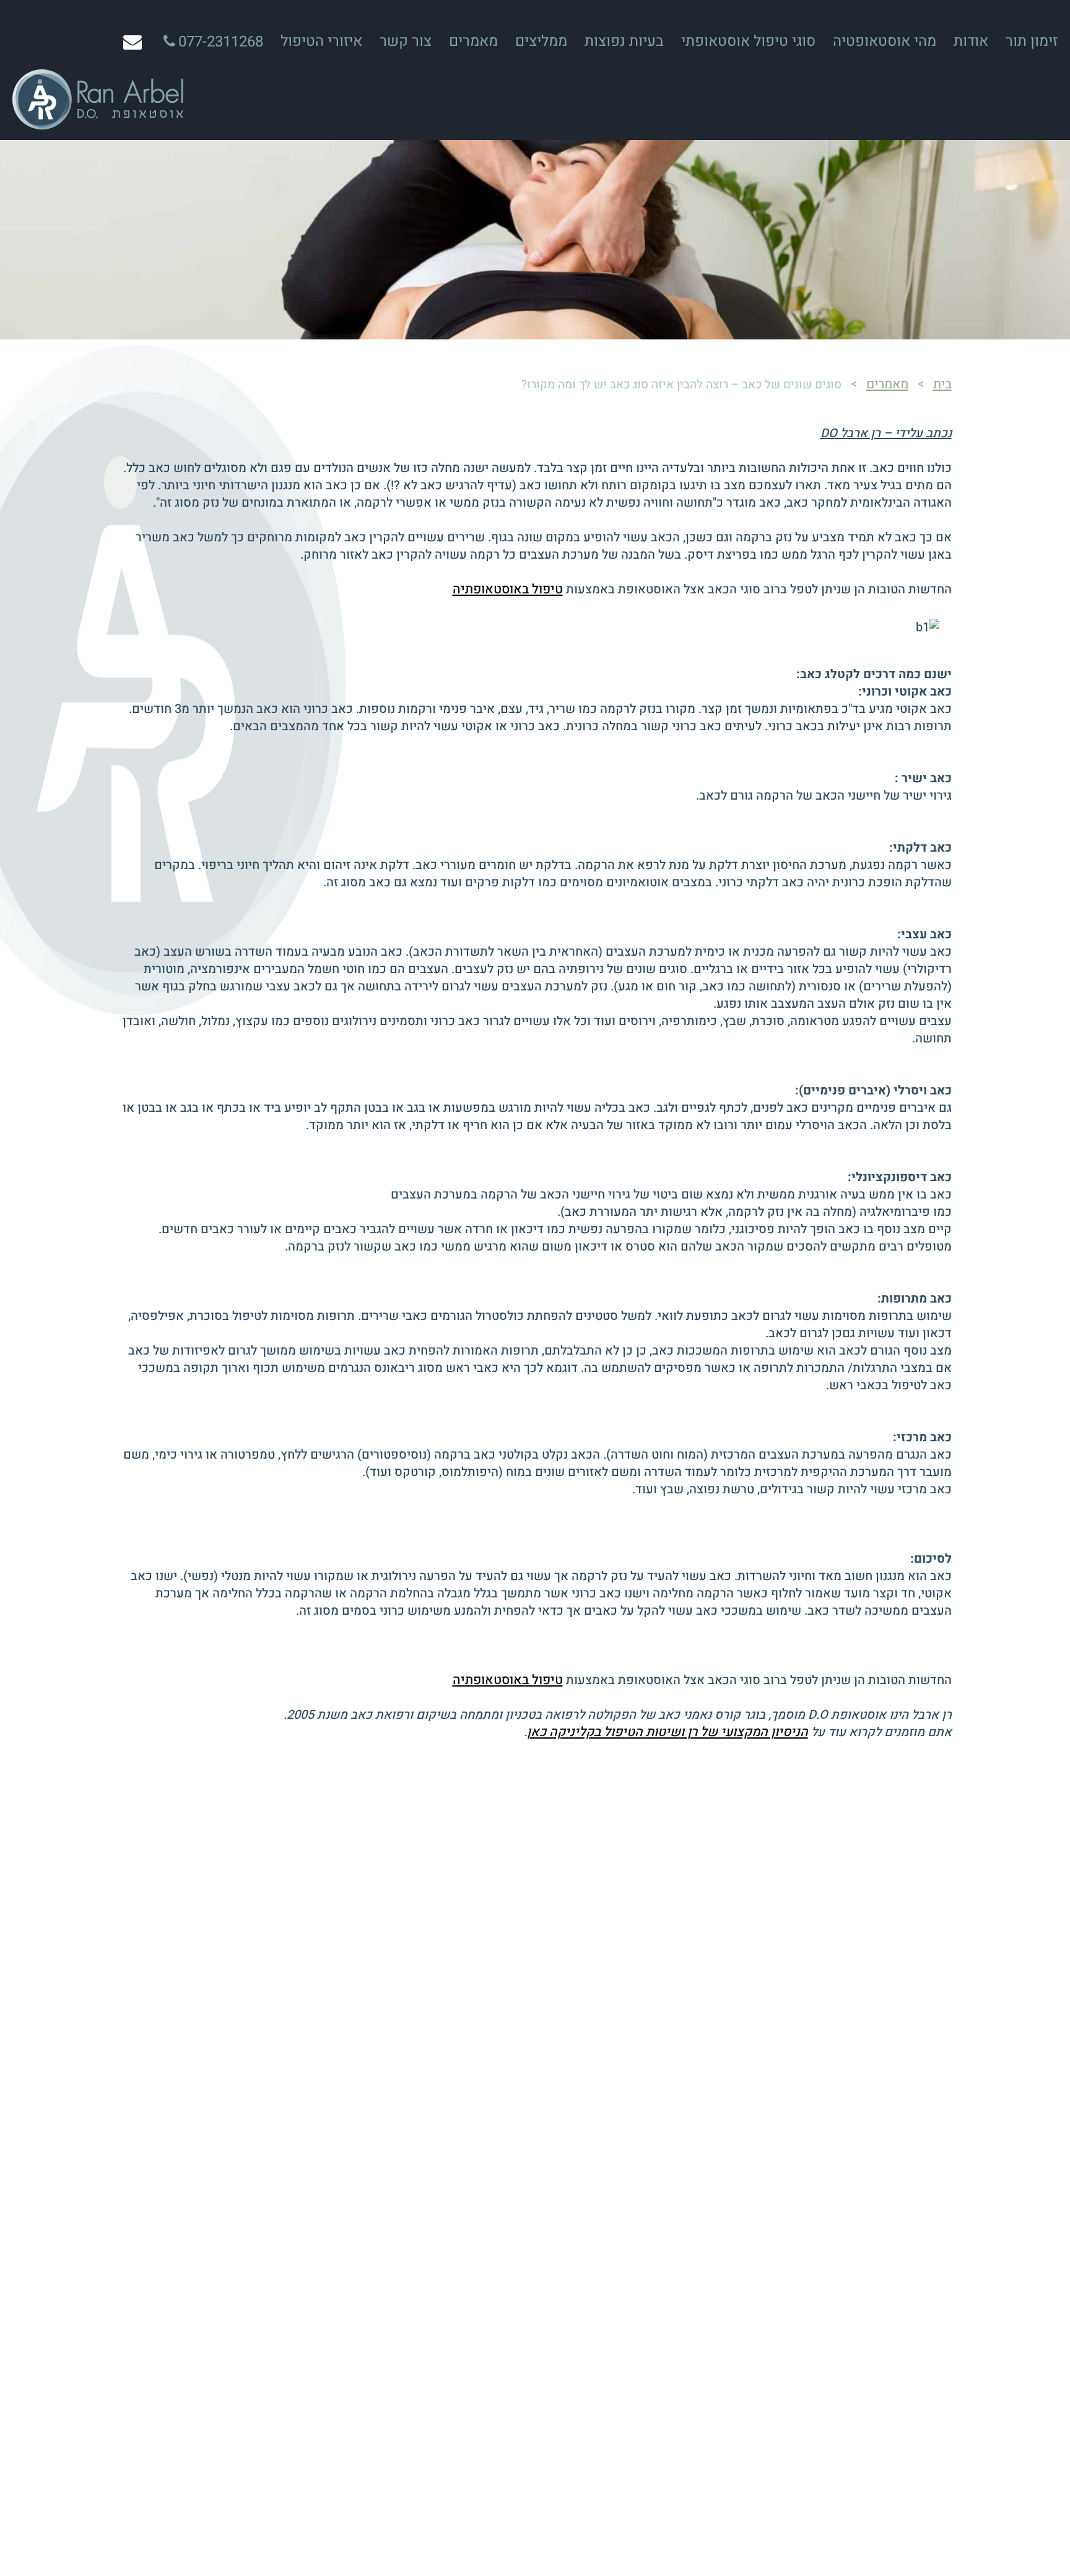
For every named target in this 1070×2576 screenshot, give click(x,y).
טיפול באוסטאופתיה (508, 589)
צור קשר (406, 41)
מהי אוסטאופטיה (885, 41)
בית (942, 384)
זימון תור (1032, 41)
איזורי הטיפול (321, 41)
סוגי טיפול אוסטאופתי (748, 41)
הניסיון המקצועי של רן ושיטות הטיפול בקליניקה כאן (668, 1732)
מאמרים (473, 41)
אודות (971, 41)
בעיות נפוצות (624, 41)
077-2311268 (221, 42)
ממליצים (541, 41)
